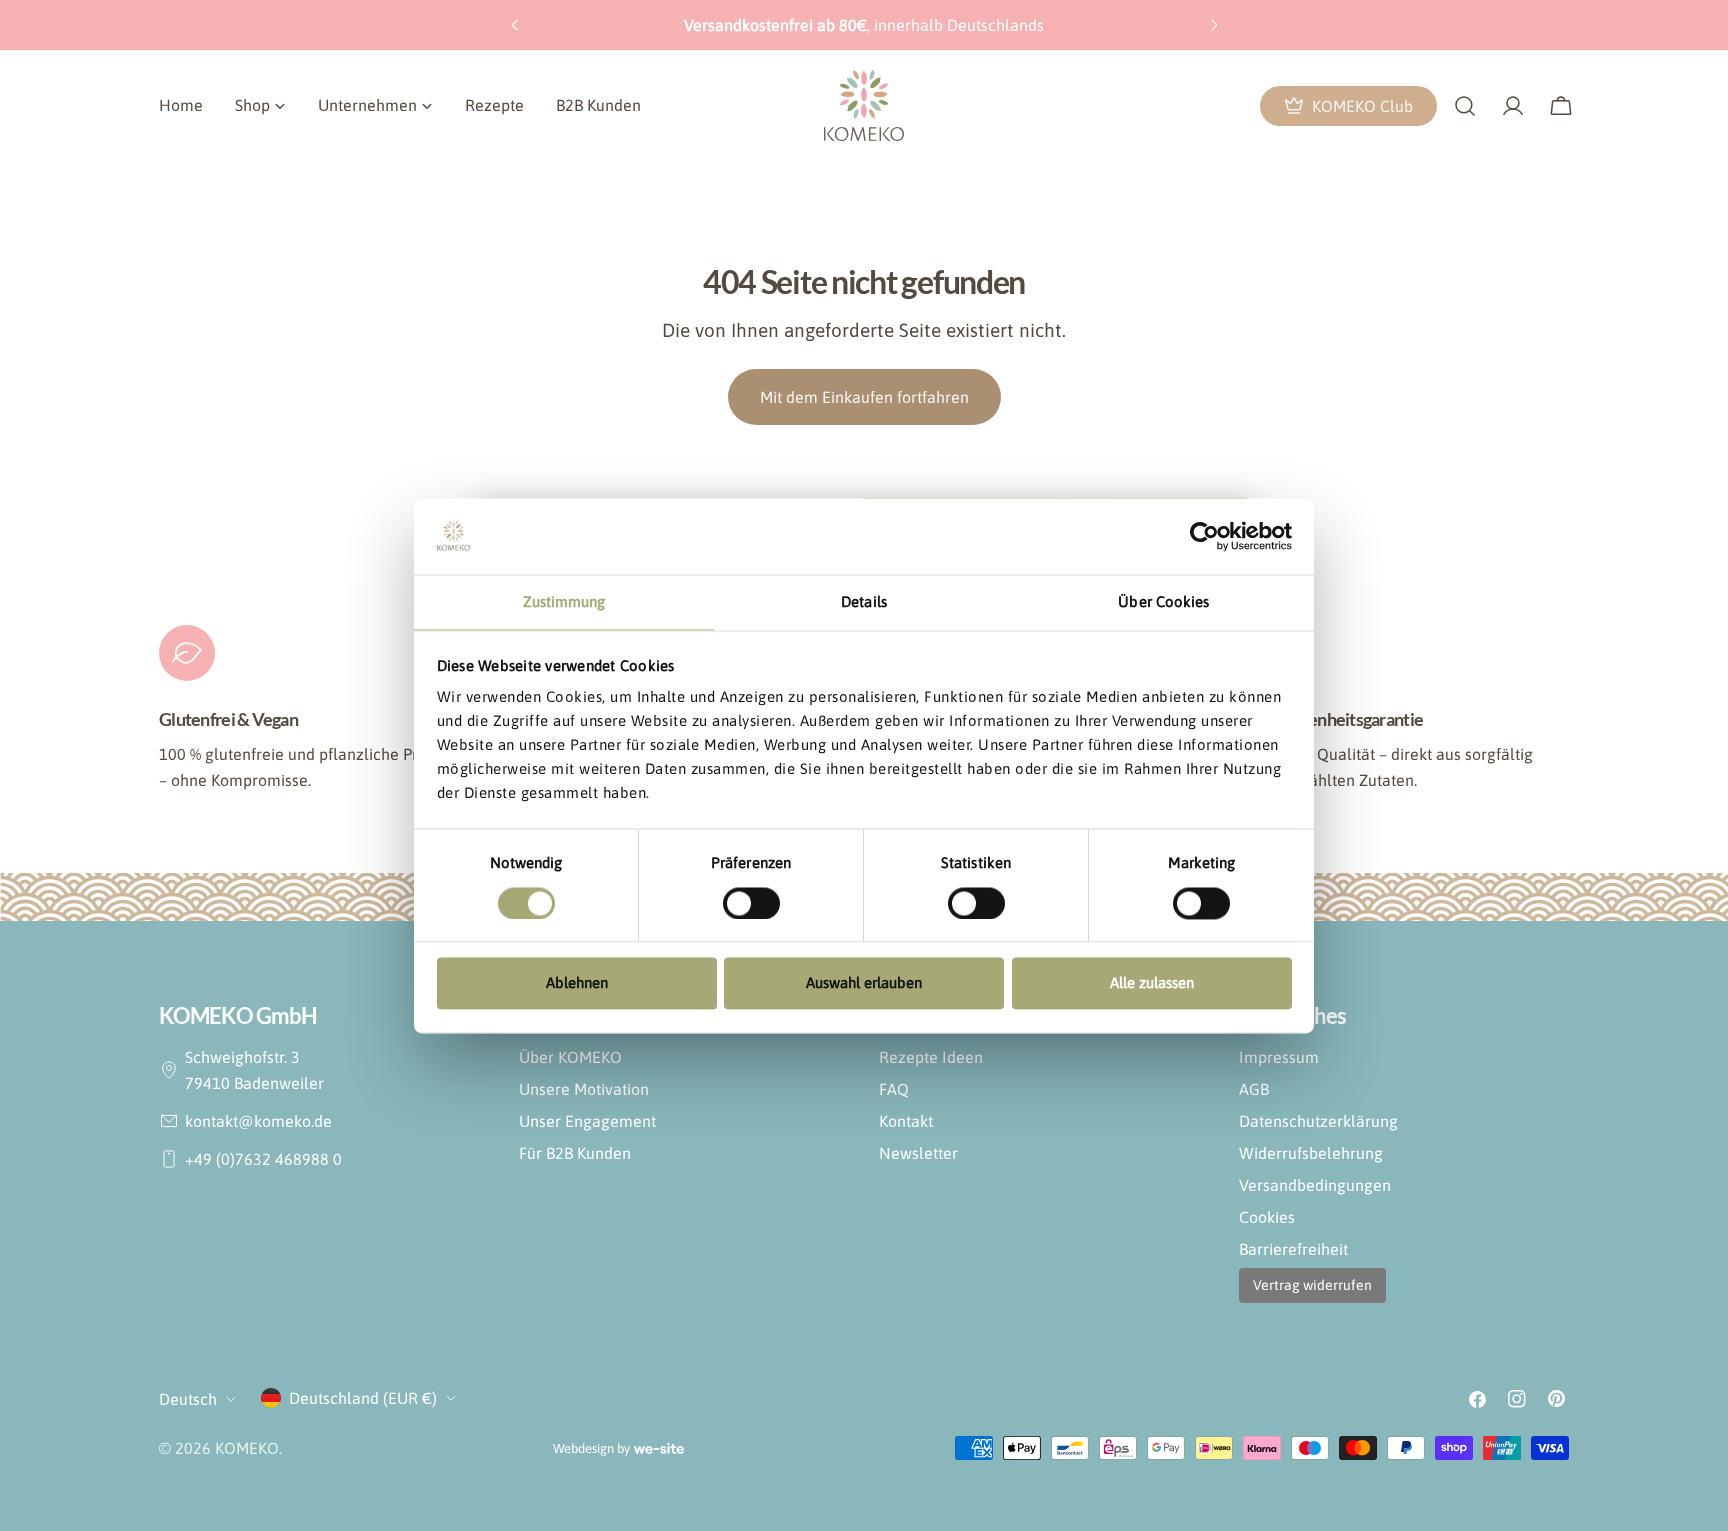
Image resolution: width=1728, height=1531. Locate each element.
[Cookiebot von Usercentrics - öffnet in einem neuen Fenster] (1204, 536)
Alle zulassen (1152, 983)
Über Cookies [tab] (1163, 602)
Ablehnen (577, 983)
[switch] (751, 903)
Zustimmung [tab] (564, 602)
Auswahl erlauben (864, 983)
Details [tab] (864, 602)
